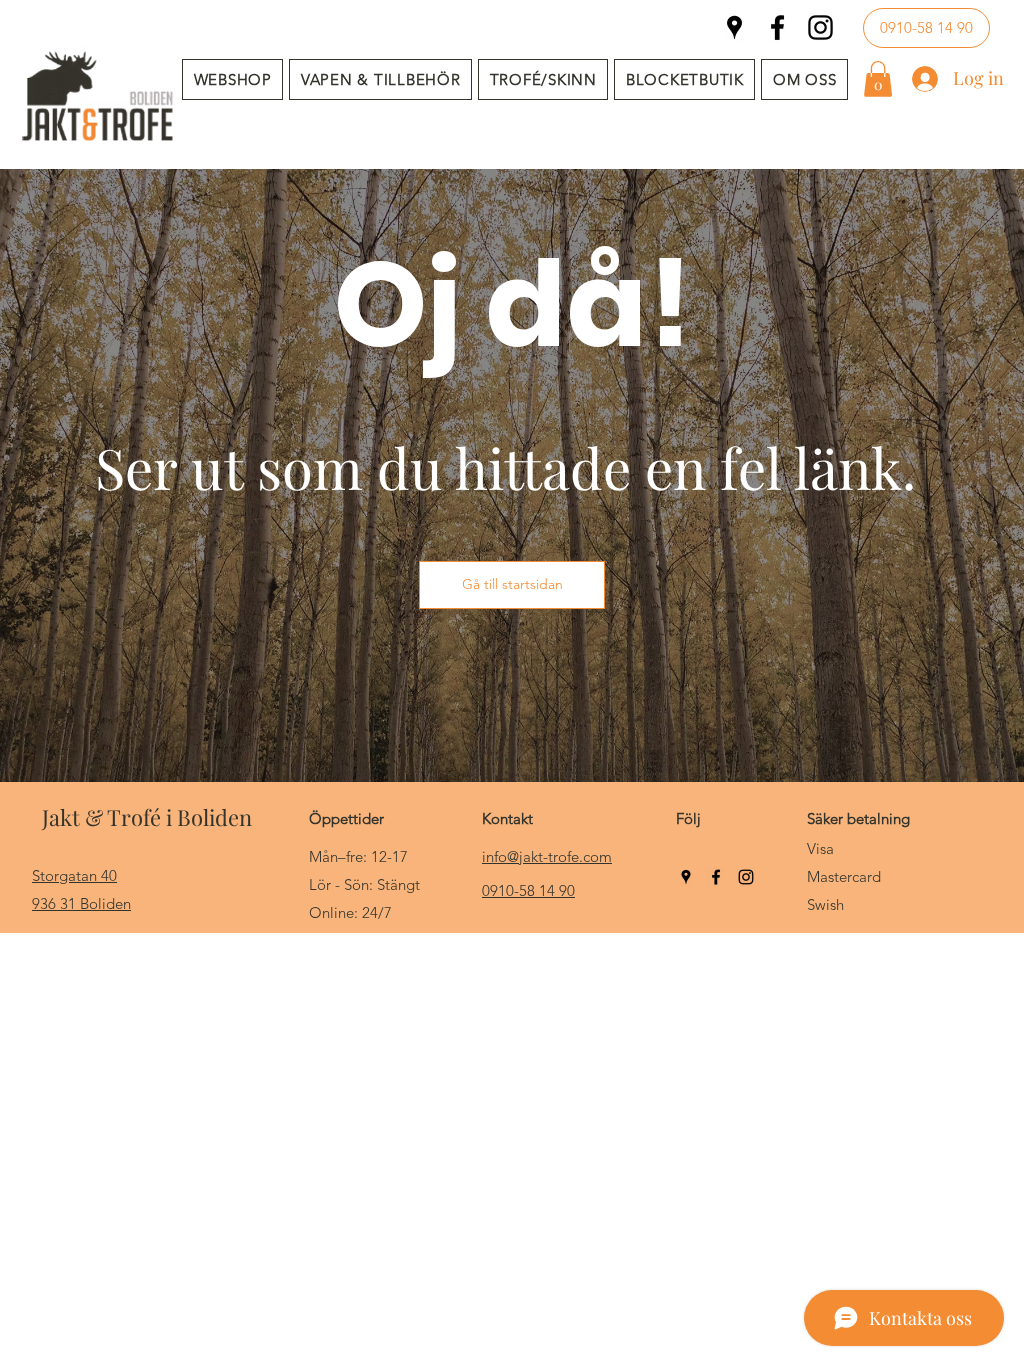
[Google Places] (734, 27)
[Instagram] (820, 27)
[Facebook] (777, 27)
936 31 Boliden (81, 903)
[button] (380, 79)
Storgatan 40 (74, 875)
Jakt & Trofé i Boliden (147, 817)
